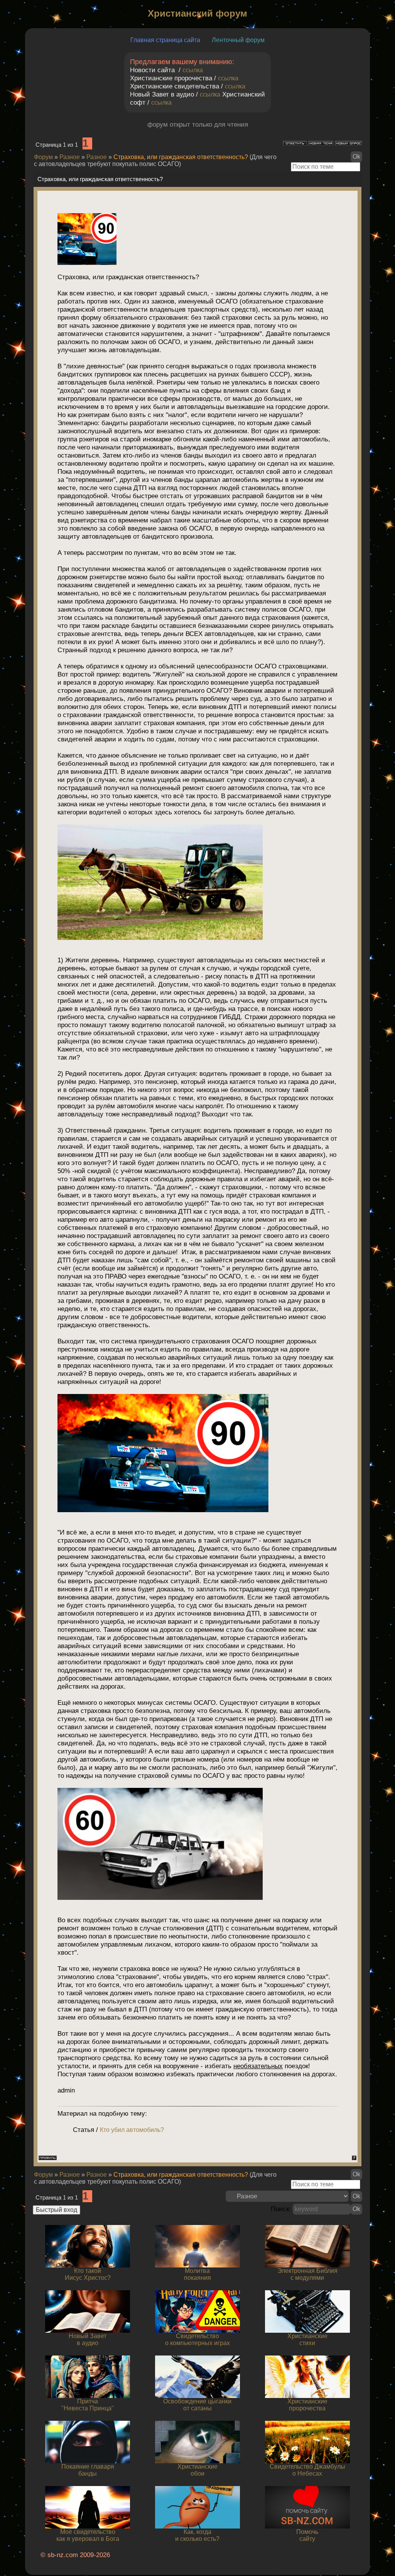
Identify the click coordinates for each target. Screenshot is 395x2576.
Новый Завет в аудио (88, 2339)
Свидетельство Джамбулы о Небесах (307, 2470)
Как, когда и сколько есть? (197, 2535)
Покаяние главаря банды (88, 2470)
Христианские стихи (307, 2339)
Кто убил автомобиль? (132, 2130)
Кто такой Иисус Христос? (88, 2274)
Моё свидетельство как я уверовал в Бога (88, 2535)
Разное (70, 157)
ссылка (193, 70)
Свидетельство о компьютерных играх (197, 2339)
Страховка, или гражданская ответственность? (181, 157)
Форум (43, 157)
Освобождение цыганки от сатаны (197, 2405)
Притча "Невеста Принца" (88, 2405)
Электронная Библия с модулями (307, 2274)
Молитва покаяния (197, 2274)
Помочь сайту (307, 2535)
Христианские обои (197, 2470)
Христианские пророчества (307, 2405)
